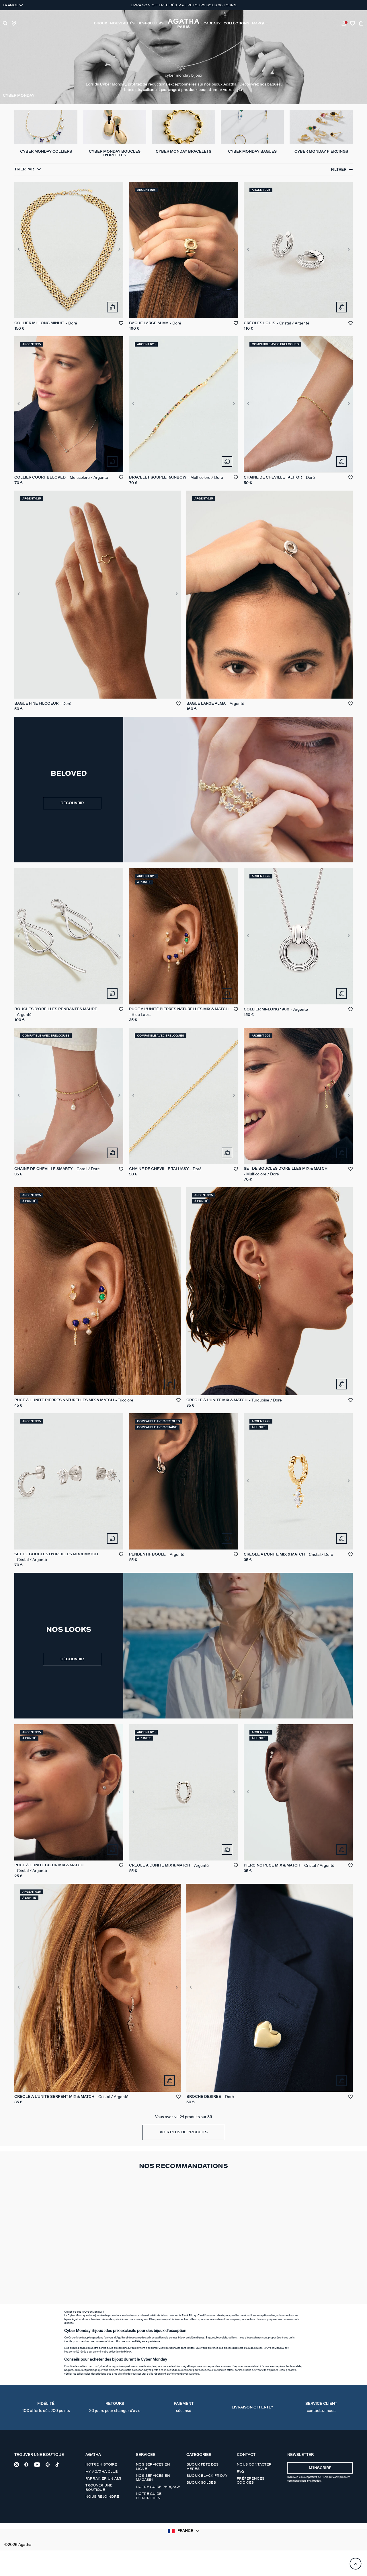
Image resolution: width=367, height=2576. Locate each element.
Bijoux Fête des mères (202, 2466)
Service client (321, 2407)
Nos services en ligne (153, 2466)
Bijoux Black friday (207, 2476)
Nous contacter (254, 2464)
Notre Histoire (101, 2464)
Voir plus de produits (184, 2132)
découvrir (72, 803)
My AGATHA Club (102, 2472)
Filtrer (339, 169)
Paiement (184, 2407)
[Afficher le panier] (362, 23)
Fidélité (46, 2407)
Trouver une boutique (99, 2487)
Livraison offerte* (252, 2407)
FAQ (240, 2472)
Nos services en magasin (153, 2478)
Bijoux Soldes (201, 2482)
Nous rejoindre (102, 2497)
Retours (115, 2407)
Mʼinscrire (320, 2468)
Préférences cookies (251, 2480)
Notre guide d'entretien (149, 2496)
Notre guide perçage (158, 2487)
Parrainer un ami (103, 2478)
